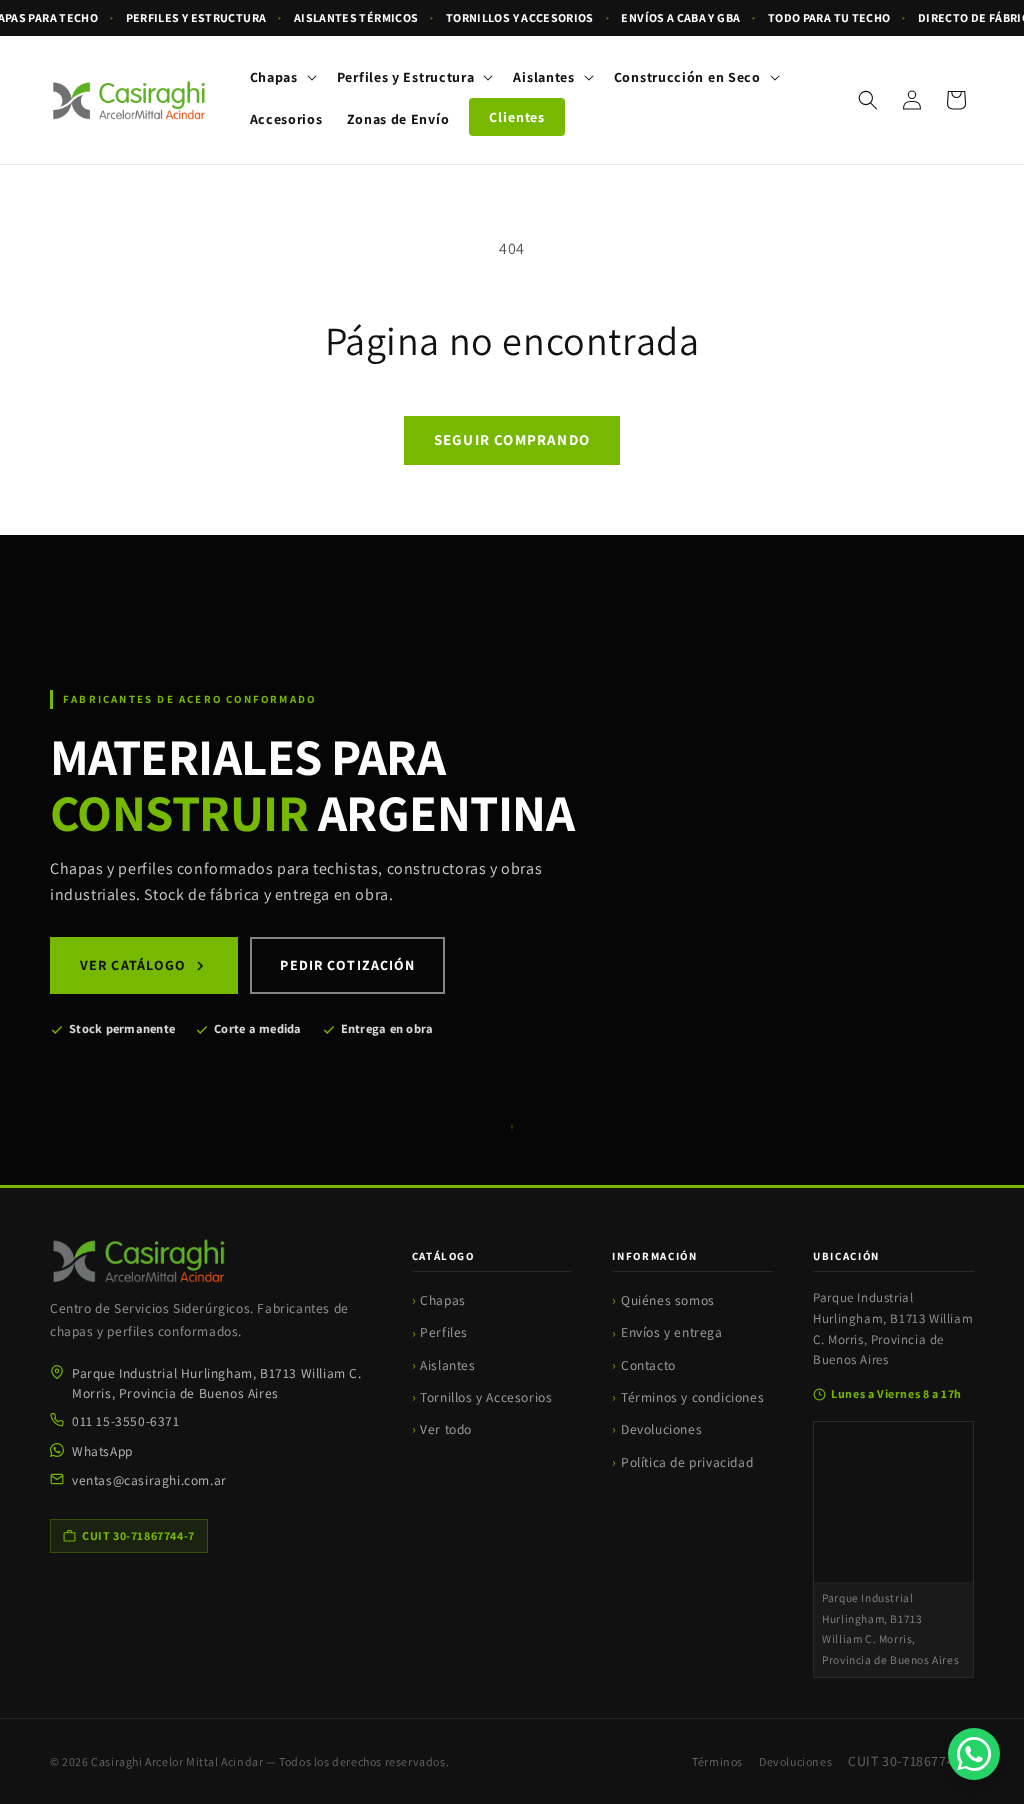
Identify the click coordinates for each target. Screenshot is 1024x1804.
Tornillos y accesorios (520, 17)
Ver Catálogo (133, 965)
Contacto (648, 1365)
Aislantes (447, 1365)
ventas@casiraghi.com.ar (149, 1480)
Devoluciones (661, 1429)
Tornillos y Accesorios (486, 1397)
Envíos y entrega (672, 1332)
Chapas (443, 1300)
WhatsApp (102, 1451)
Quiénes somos (668, 1300)
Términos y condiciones (692, 1397)
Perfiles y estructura (196, 17)
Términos (717, 1761)
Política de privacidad (687, 1462)
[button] (281, 77)
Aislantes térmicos (356, 17)
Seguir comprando (512, 439)
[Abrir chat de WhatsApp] (974, 1754)
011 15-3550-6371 (126, 1421)
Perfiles (444, 1332)
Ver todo (446, 1429)
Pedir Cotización (347, 965)
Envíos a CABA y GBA (680, 17)
